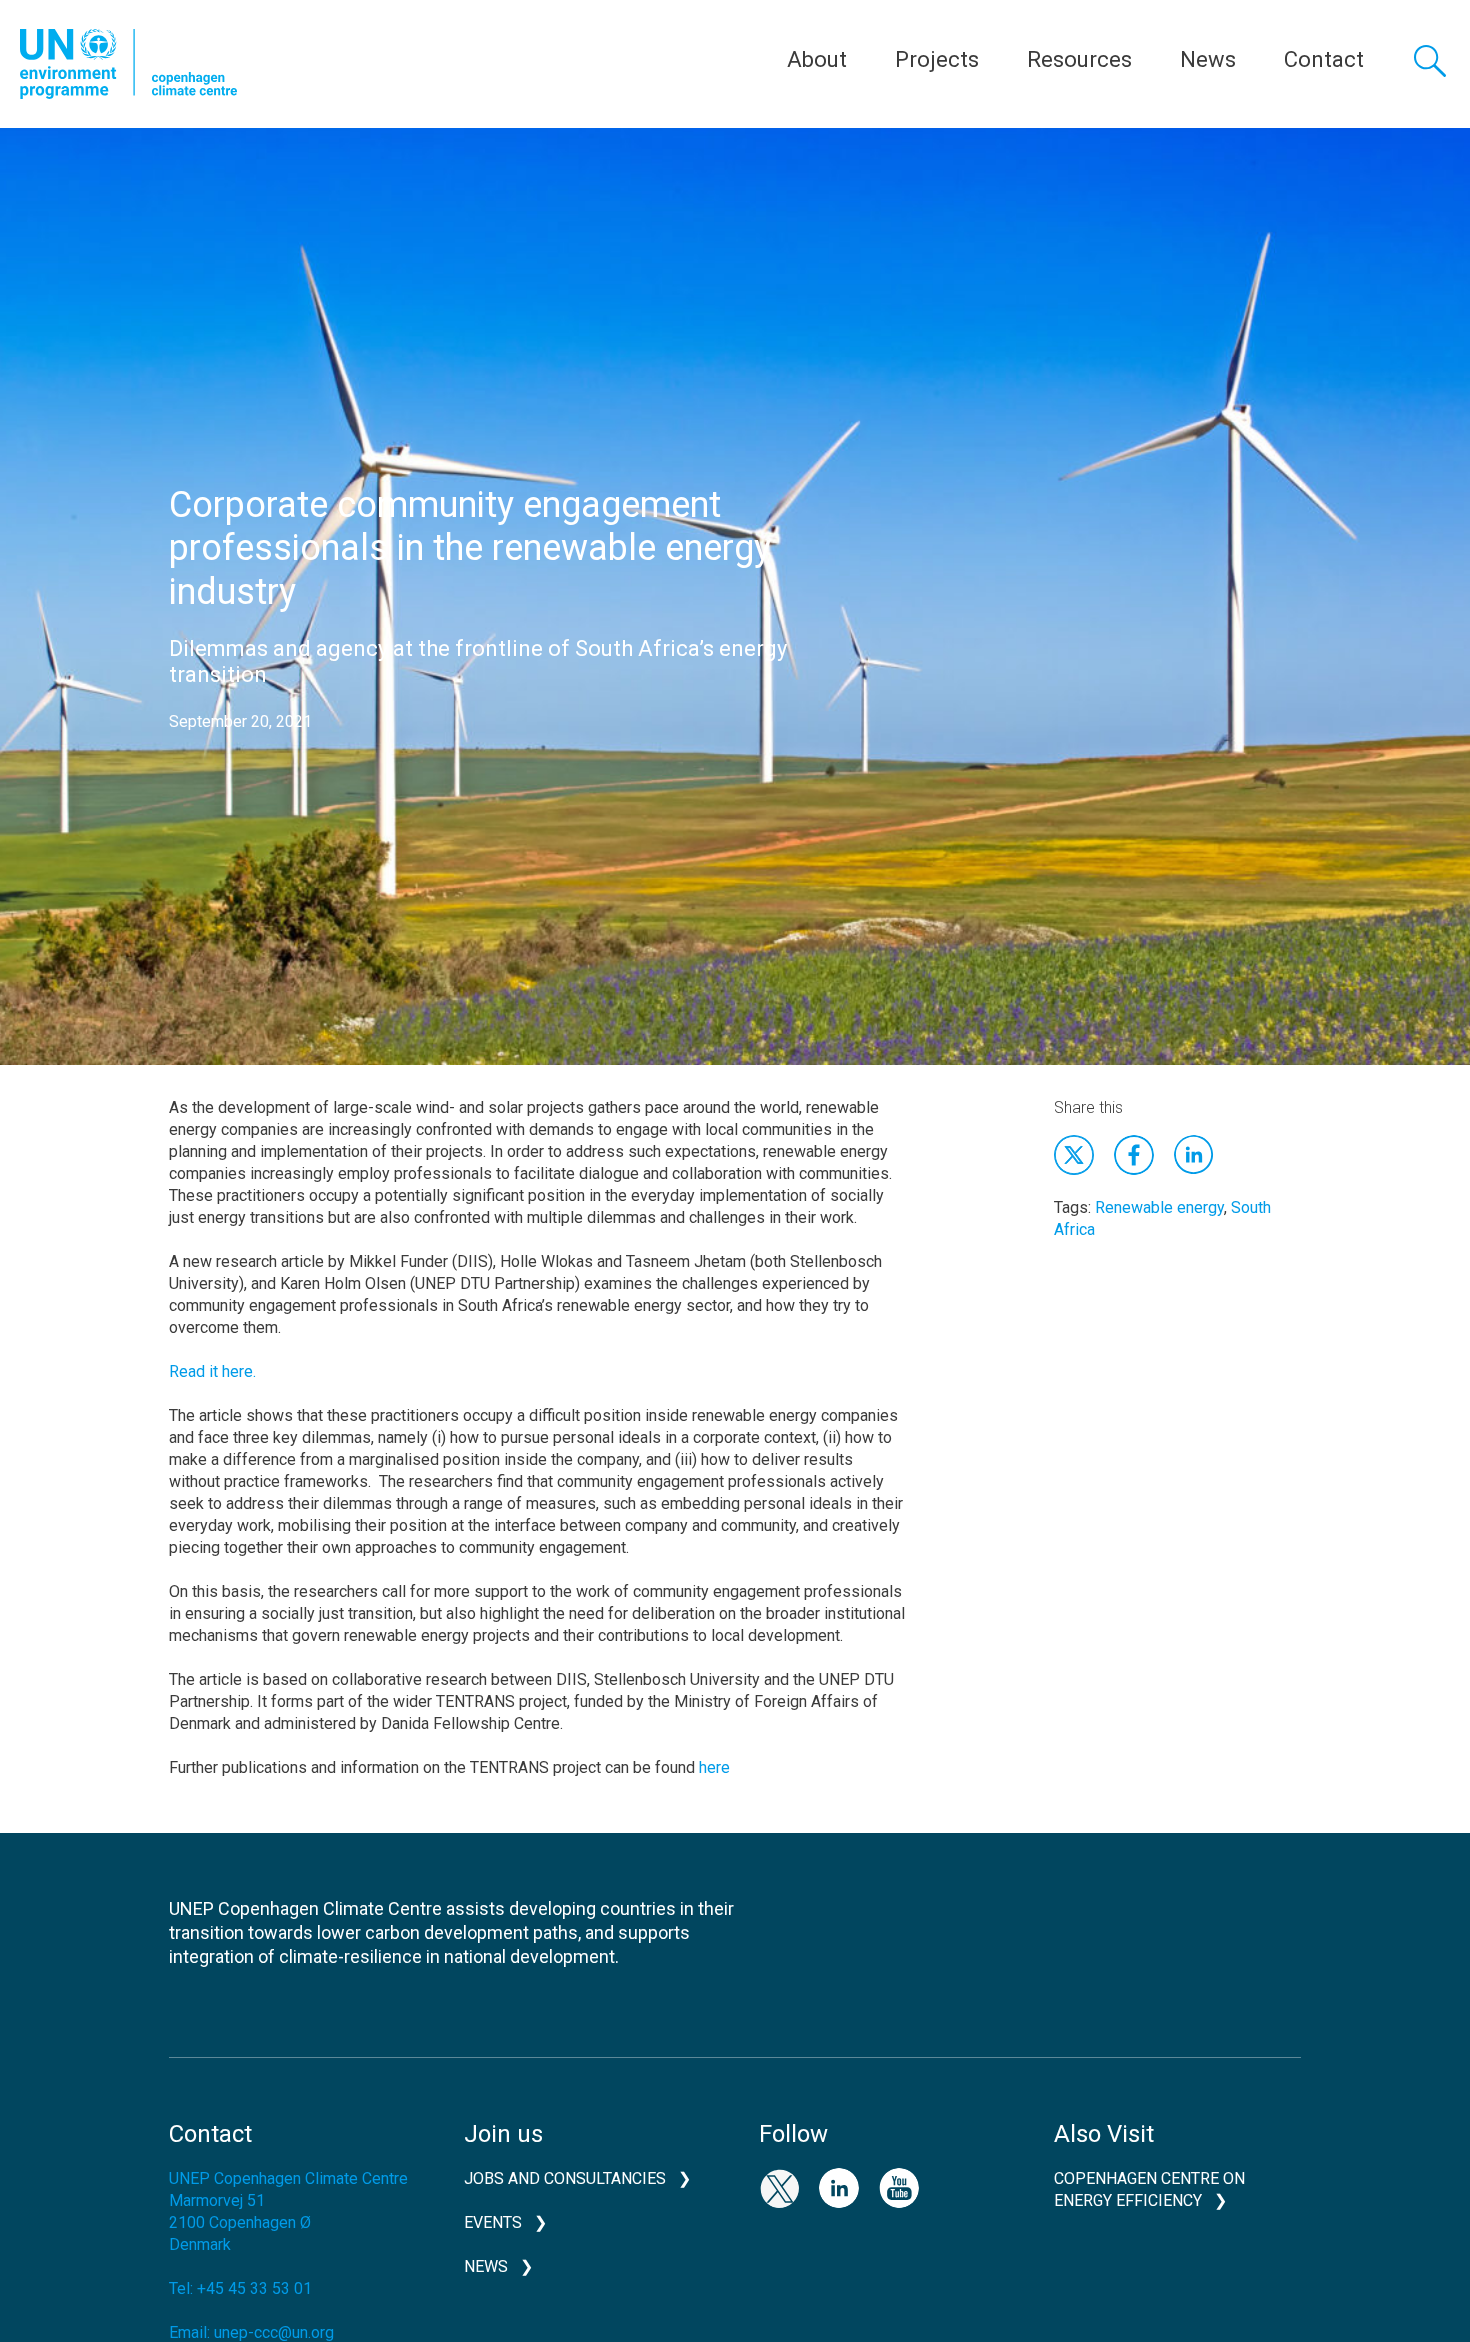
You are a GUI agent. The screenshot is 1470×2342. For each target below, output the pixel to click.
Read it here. (212, 1371)
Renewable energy (1159, 1207)
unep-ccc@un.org (274, 2332)
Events (493, 2222)
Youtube (899, 2188)
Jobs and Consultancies (565, 2178)
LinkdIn (1194, 1155)
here (714, 1767)
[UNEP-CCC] (128, 64)
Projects (937, 59)
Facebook (1134, 1155)
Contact (1324, 59)
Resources (1079, 59)
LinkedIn (839, 2188)
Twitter (1074, 1155)
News (1208, 59)
